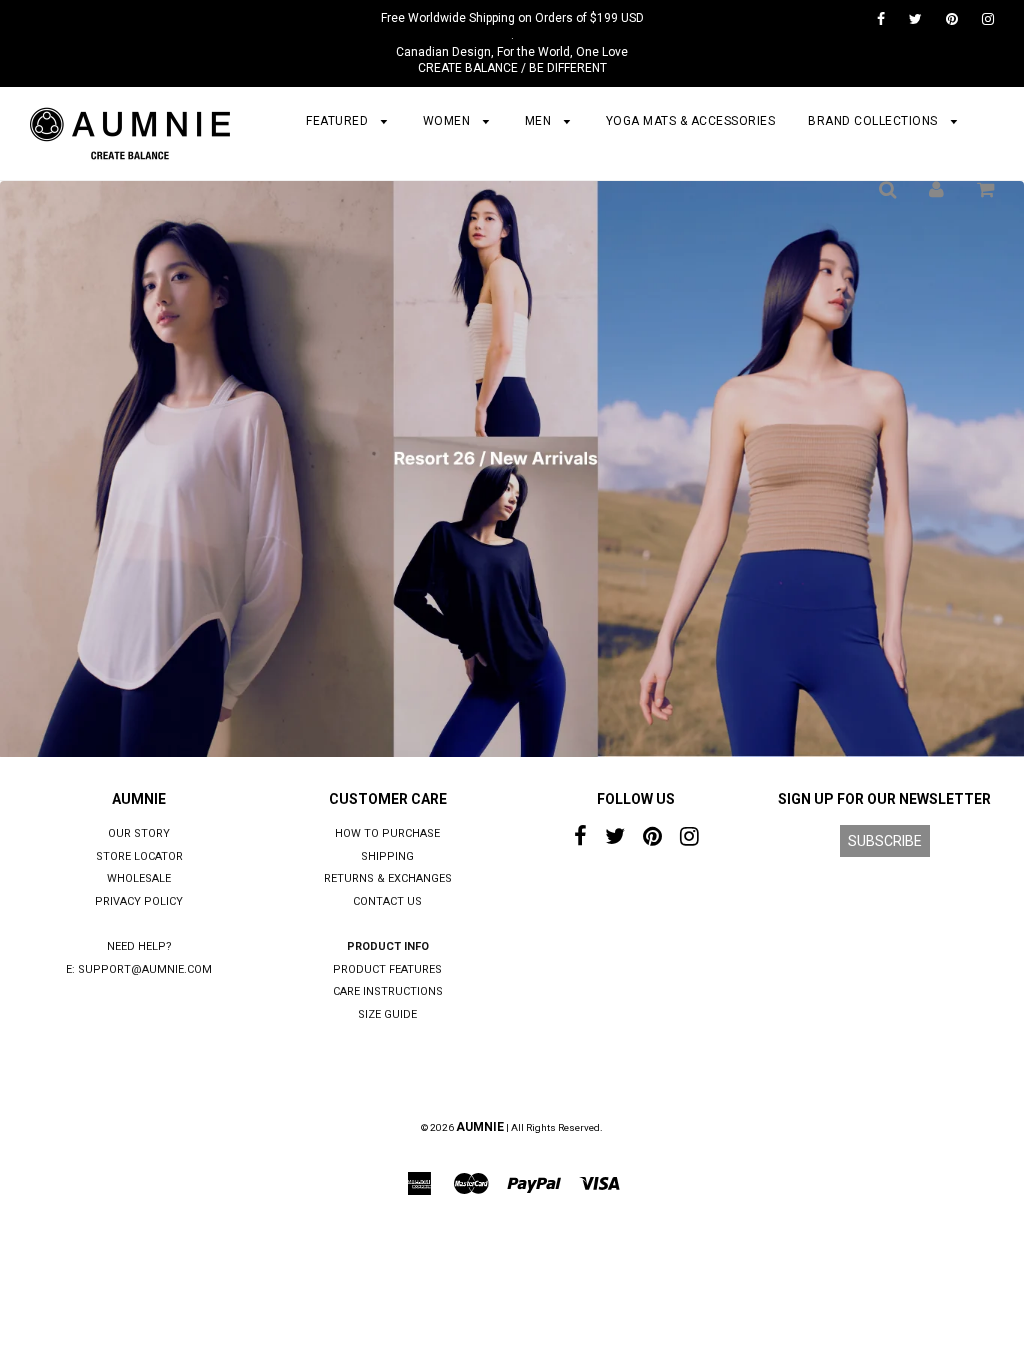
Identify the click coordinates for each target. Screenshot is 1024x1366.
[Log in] (936, 189)
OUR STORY (139, 833)
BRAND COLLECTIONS (874, 121)
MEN (540, 121)
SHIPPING (387, 856)
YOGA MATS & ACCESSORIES (691, 121)
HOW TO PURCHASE (387, 833)
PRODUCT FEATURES (387, 969)
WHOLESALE (139, 878)
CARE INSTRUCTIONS (388, 991)
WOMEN (448, 121)
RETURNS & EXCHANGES (388, 878)
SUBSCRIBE (885, 841)
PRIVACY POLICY (139, 901)
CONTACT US (387, 901)
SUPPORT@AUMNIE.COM (145, 969)
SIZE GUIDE (387, 1014)
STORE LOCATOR (139, 856)
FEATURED (339, 121)
